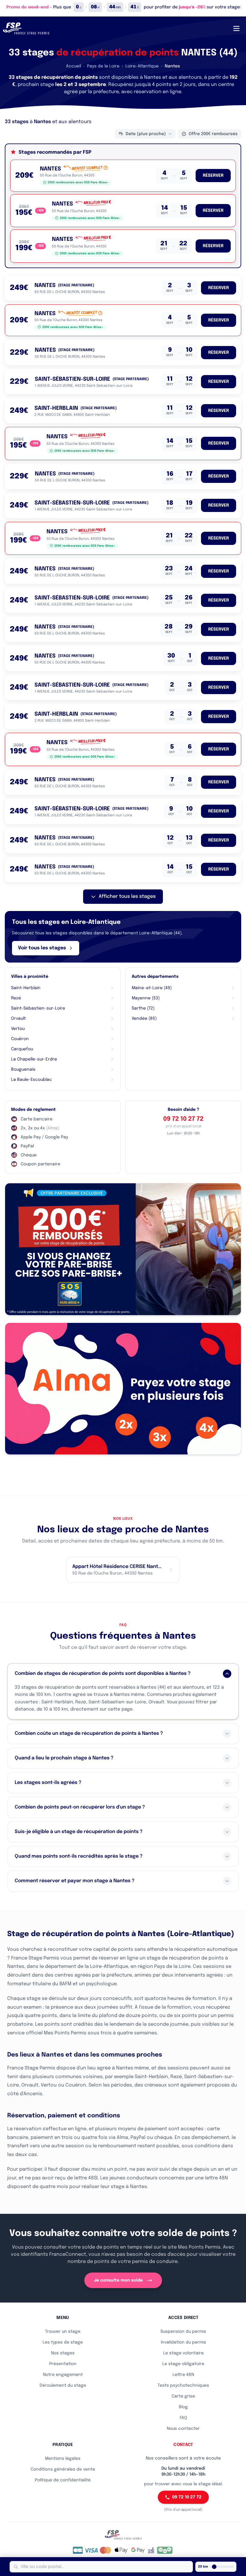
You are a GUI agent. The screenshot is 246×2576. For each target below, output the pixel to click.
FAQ (183, 2418)
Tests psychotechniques (183, 2385)
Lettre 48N (183, 2375)
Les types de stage (63, 2342)
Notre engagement (63, 2375)
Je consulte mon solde (118, 2280)
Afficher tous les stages (127, 896)
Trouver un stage (63, 2332)
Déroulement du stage (63, 2385)
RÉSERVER (213, 176)
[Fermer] (240, 7)
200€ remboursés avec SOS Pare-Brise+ (78, 182)
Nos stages (63, 2353)
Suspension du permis (183, 2332)
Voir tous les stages (42, 948)
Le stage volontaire (183, 2353)
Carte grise (183, 2396)
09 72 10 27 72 (183, 1119)
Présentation (63, 2364)
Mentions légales (63, 2459)
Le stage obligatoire (183, 2364)
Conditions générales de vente (63, 2469)
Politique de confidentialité (63, 2480)
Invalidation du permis (183, 2342)
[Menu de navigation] (236, 28)
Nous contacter (183, 2429)
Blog (183, 2407)
